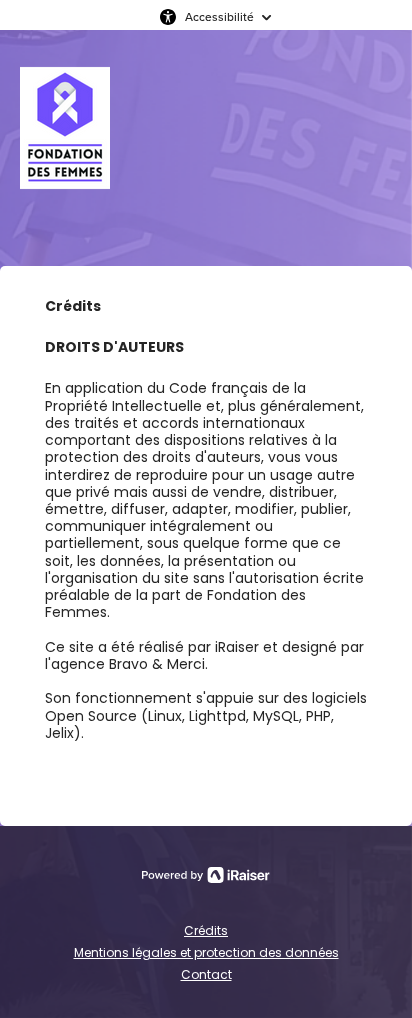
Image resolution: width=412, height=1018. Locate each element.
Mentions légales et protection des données (206, 952)
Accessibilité (219, 16)
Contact (206, 974)
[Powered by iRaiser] (206, 875)
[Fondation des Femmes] (65, 148)
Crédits (206, 930)
